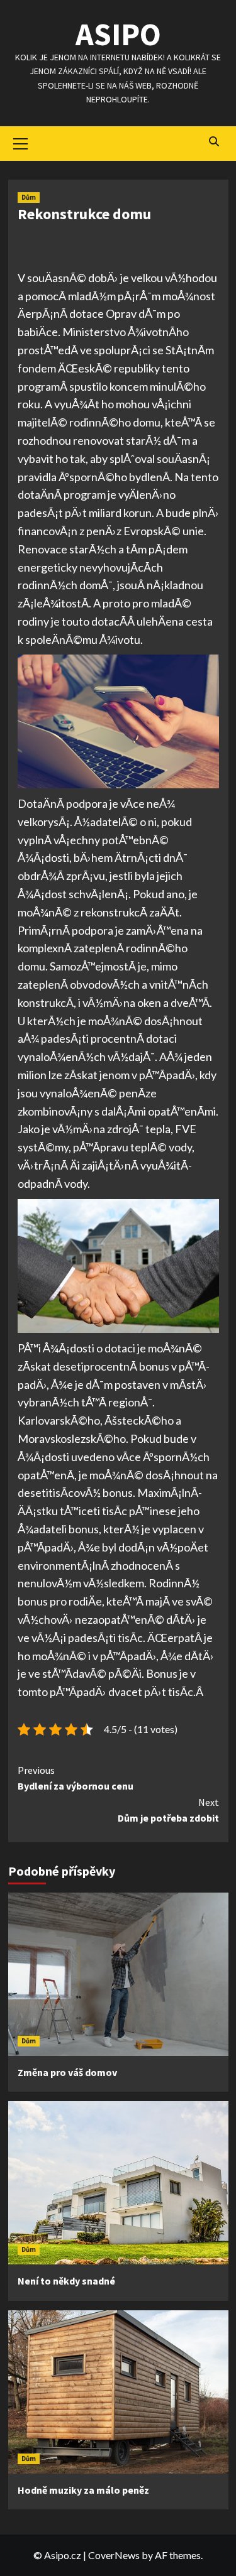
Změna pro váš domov (67, 2072)
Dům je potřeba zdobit (168, 1810)
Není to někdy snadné (66, 2281)
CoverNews (114, 2555)
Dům (29, 197)
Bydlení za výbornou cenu (76, 1778)
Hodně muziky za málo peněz (83, 2490)
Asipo (118, 34)
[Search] (214, 142)
